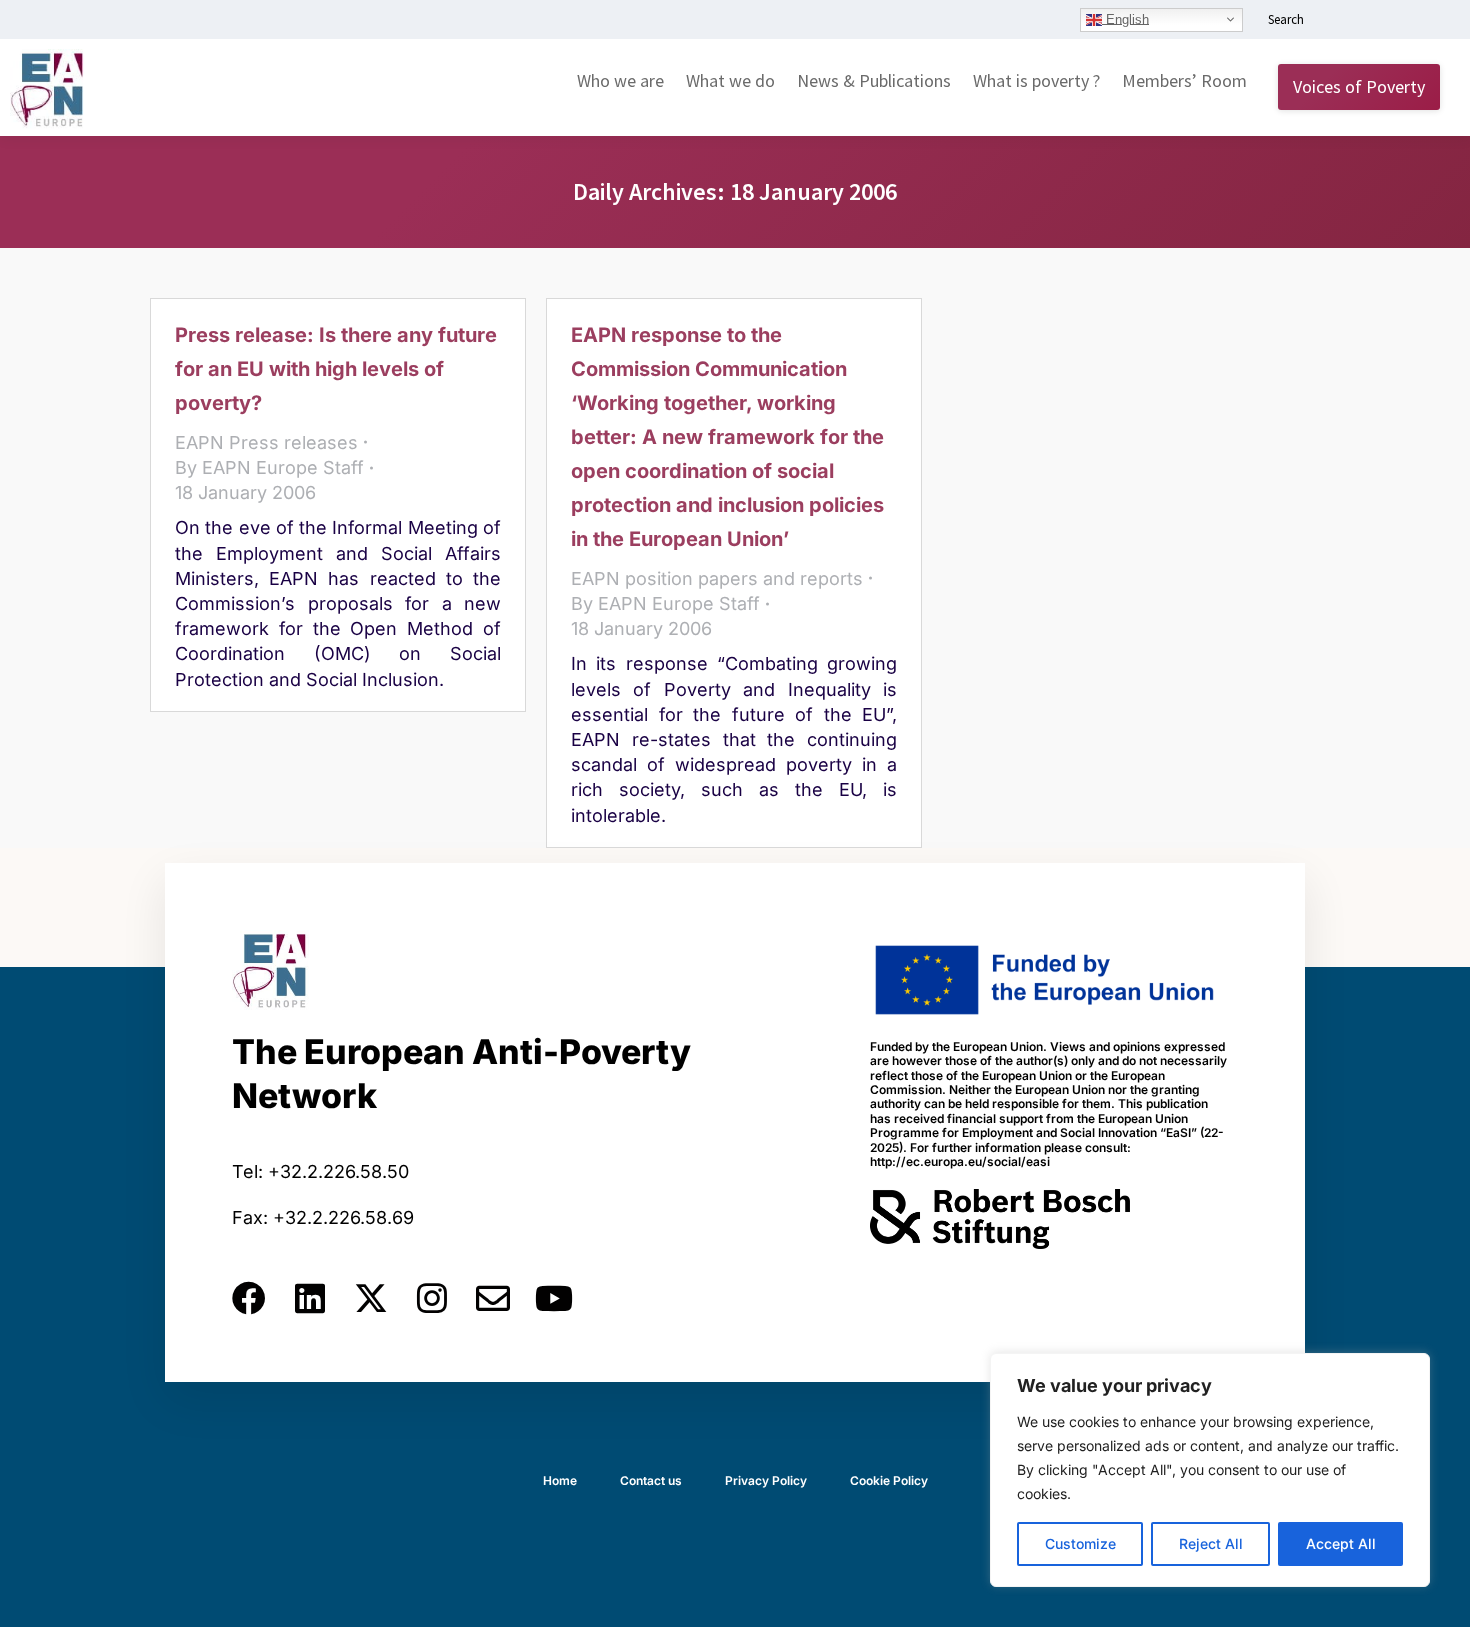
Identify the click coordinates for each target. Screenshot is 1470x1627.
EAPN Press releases (266, 442)
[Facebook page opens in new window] (1367, 21)
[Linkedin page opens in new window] (1337, 21)
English (1125, 18)
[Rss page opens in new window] (1427, 21)
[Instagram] (432, 1298)
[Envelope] (493, 1298)
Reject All (1211, 1543)
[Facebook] (249, 1298)
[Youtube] (554, 1298)
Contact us (651, 1480)
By (269, 467)
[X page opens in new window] (1397, 21)
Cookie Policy (889, 1480)
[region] (1210, 1470)
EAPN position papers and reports (717, 578)
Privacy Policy (766, 1480)
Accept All (1341, 1543)
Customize (1080, 1543)
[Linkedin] (310, 1298)
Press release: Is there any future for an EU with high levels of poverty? (336, 369)
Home (560, 1480)
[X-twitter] (371, 1298)
